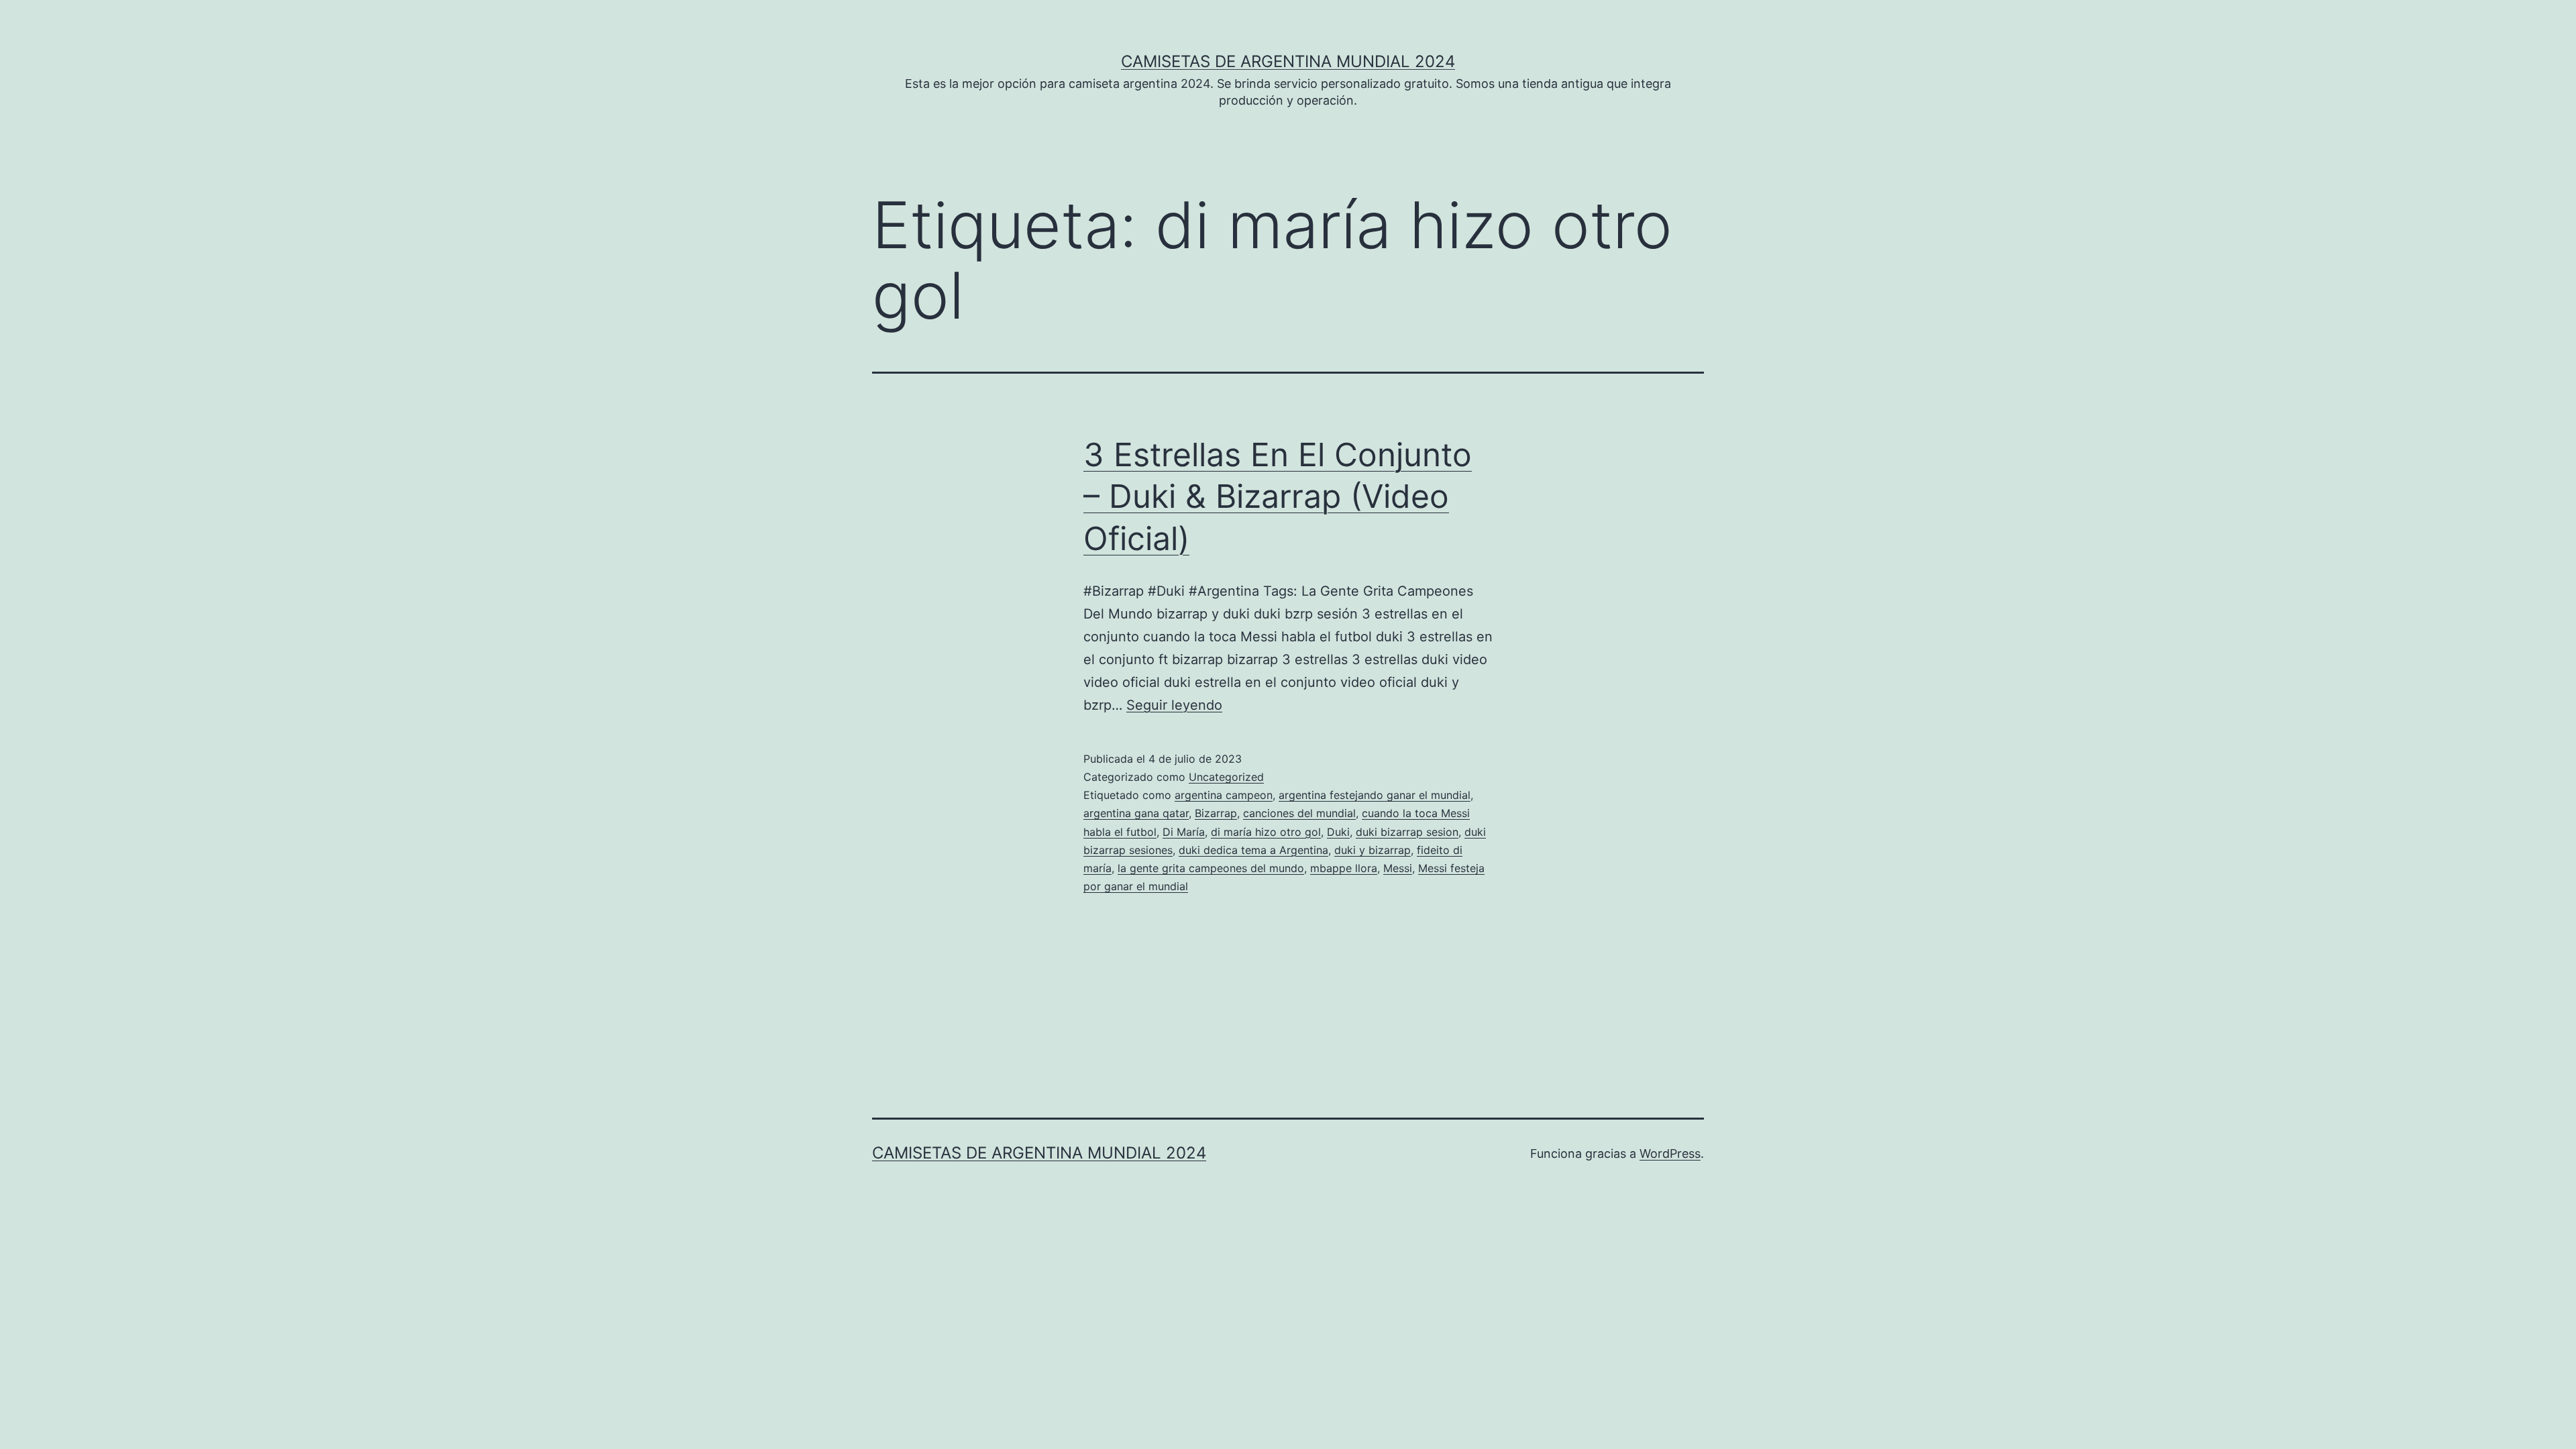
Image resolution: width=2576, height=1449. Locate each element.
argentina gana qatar (1136, 813)
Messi (1398, 868)
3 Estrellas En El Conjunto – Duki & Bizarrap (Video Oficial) (1278, 496)
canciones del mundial (1299, 813)
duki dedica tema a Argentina (1253, 850)
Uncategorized (1226, 777)
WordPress (1670, 1153)
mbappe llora (1344, 868)
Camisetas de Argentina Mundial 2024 (1288, 61)
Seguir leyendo (1174, 705)
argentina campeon (1224, 795)
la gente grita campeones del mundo (1211, 868)
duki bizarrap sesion (1407, 832)
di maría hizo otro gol (1266, 832)
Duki (1338, 832)
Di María (1184, 832)
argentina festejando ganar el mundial (1375, 795)
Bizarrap (1216, 813)
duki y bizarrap (1373, 850)
